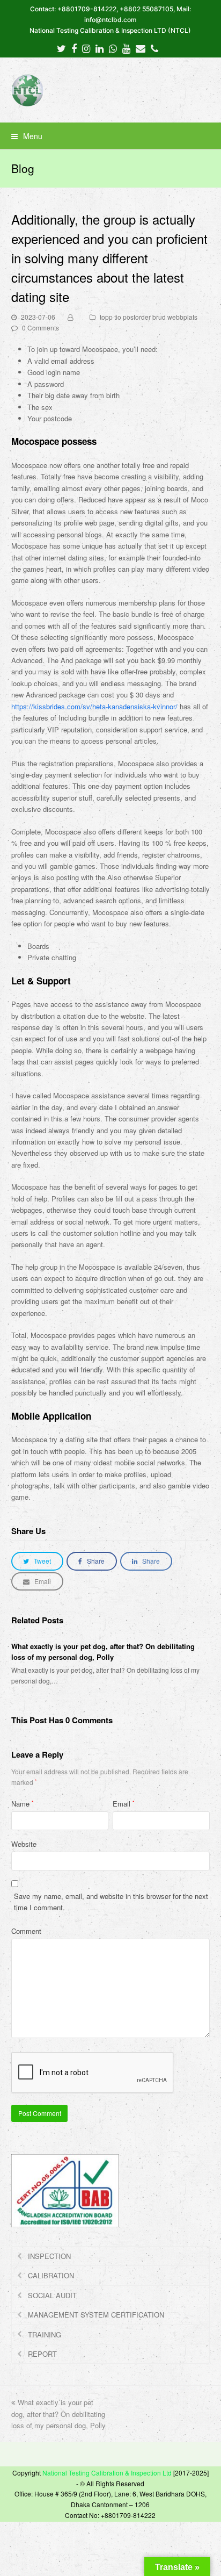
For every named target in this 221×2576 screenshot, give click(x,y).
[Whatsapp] (113, 48)
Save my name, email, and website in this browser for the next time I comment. (111, 1902)
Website (24, 1844)
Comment (26, 1931)
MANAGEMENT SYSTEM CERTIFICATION (96, 2315)
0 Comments (40, 328)
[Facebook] (74, 48)
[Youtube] (126, 48)
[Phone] (154, 48)
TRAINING (45, 2334)
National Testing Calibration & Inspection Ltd (107, 2473)
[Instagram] (86, 48)
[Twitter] (61, 48)
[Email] (141, 48)
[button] (111, 136)
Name (23, 1804)
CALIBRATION (51, 2275)
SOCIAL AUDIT (52, 2295)
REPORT (42, 2354)
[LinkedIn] (100, 48)
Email (124, 1804)
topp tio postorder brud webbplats (149, 317)
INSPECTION (49, 2256)
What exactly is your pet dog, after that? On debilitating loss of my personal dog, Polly (103, 1652)
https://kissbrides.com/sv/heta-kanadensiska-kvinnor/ (94, 706)
